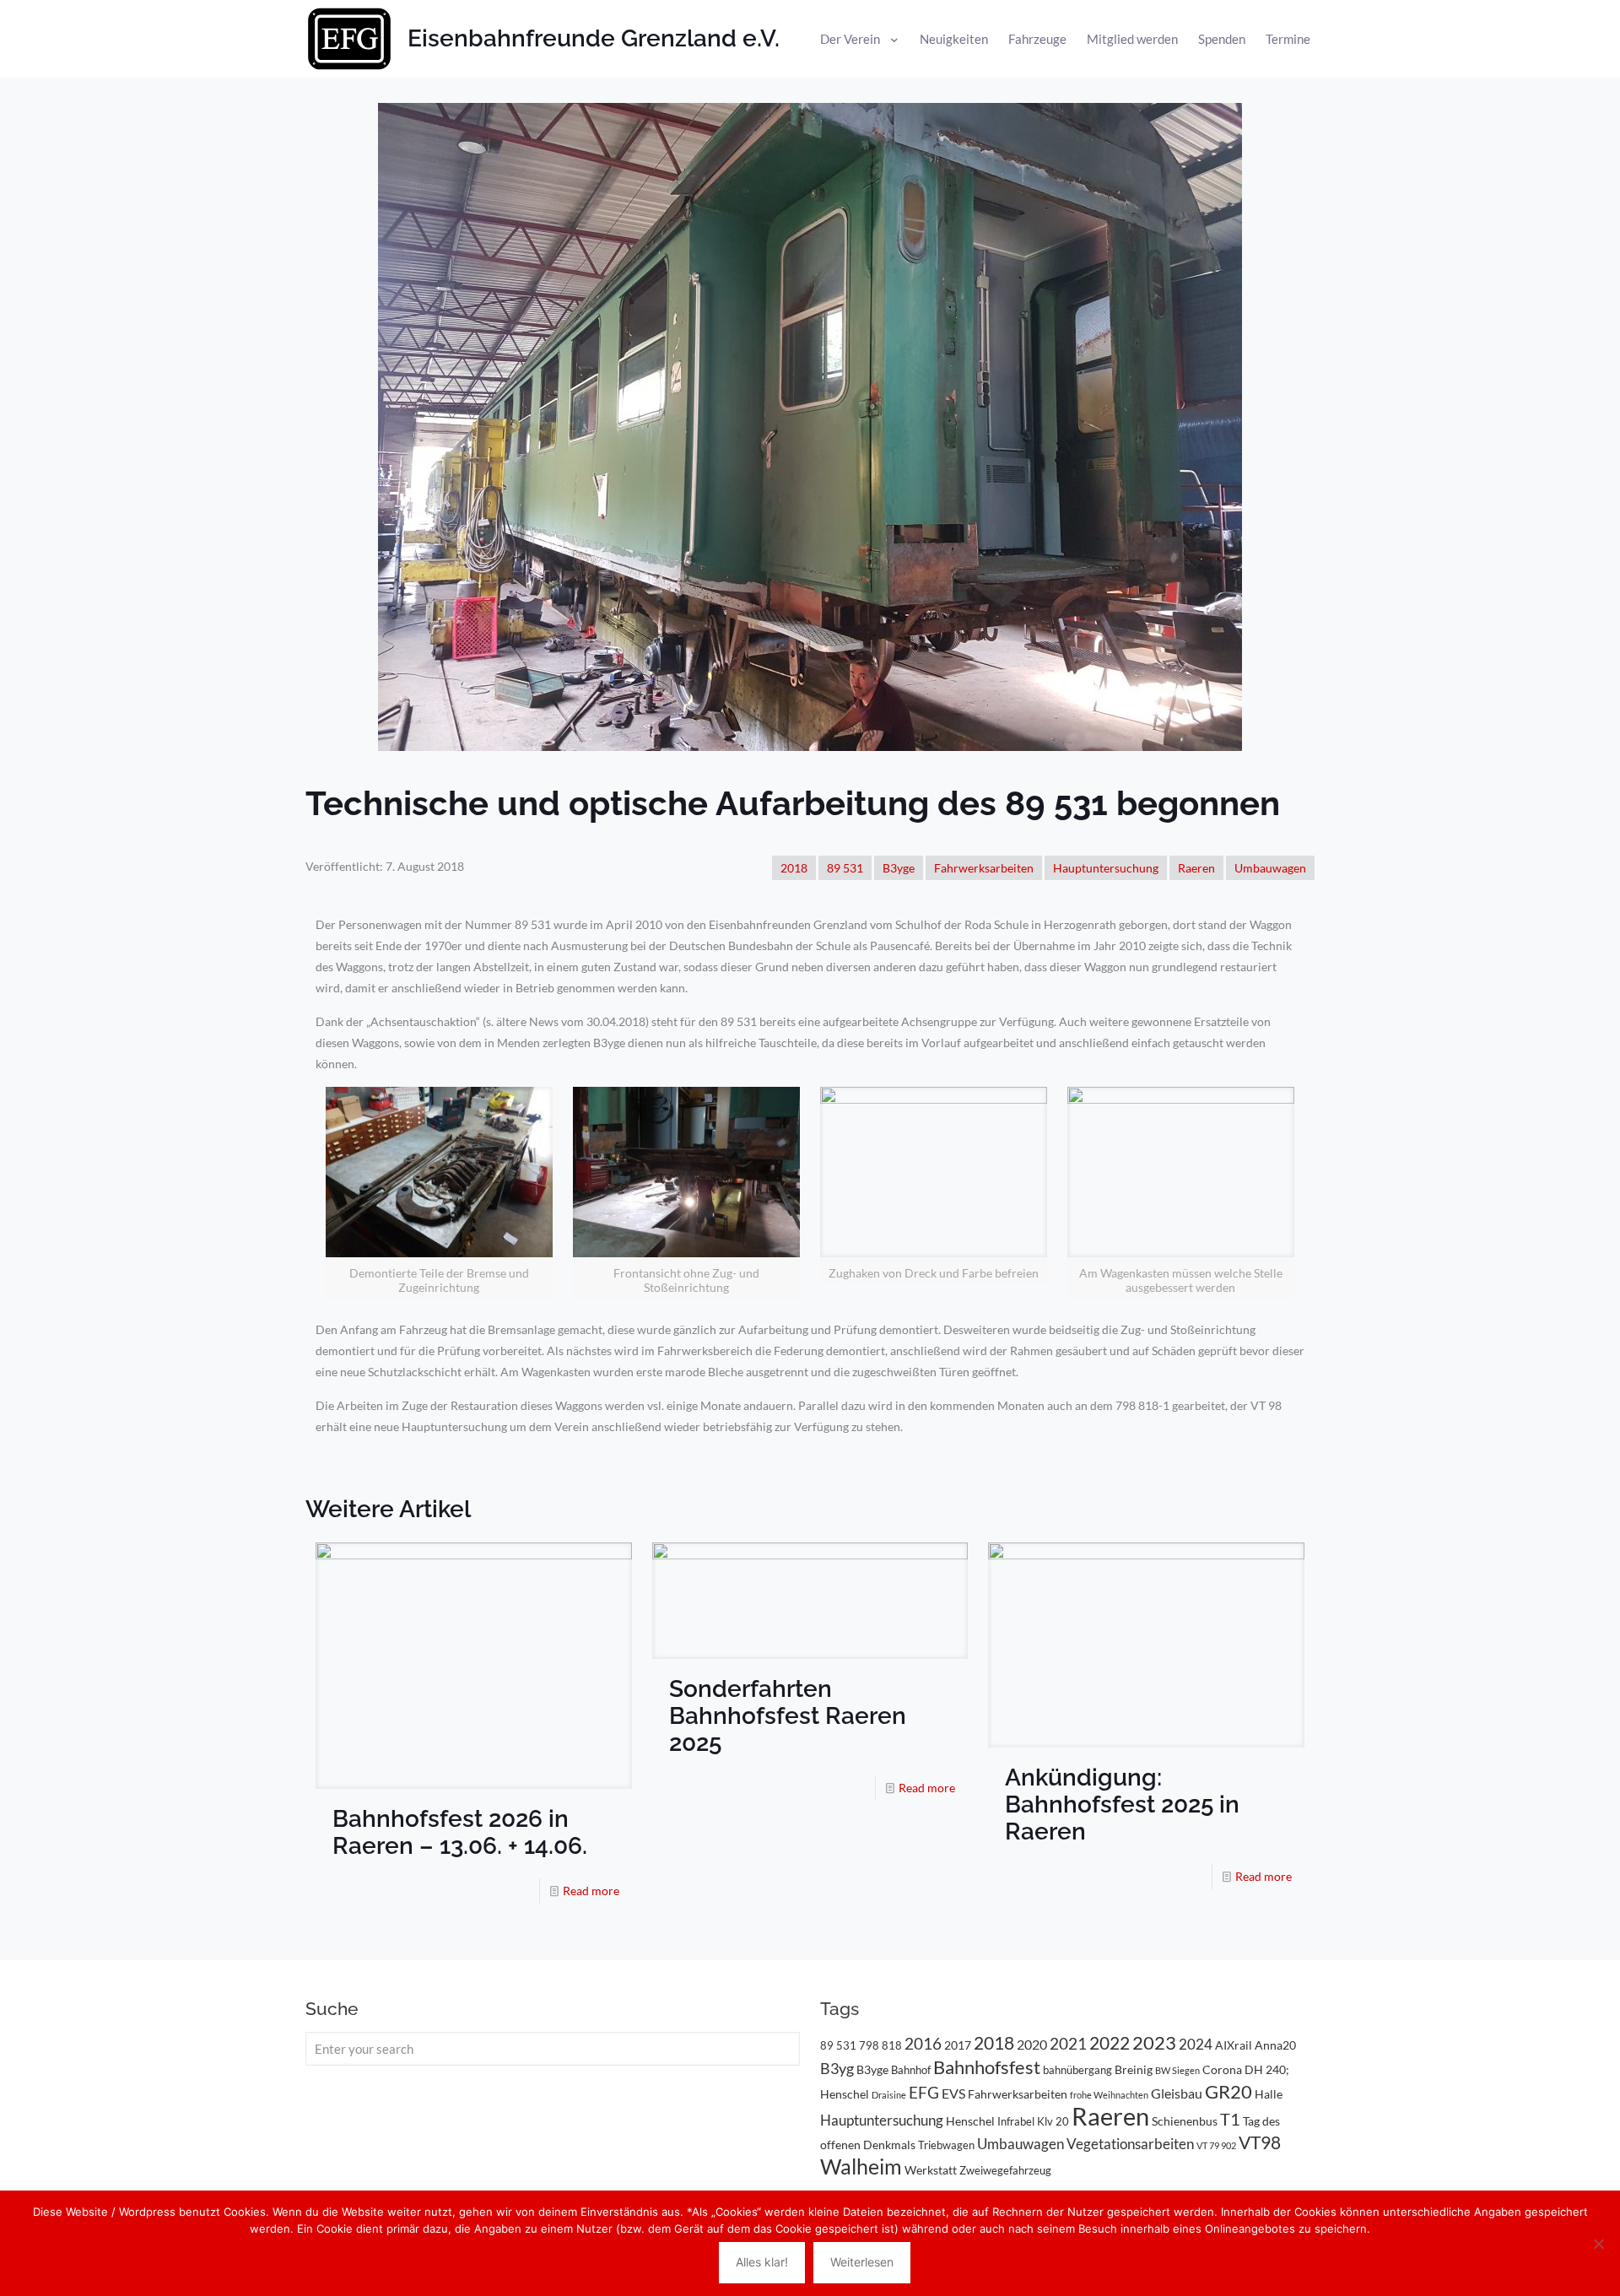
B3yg (837, 2069)
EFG (924, 2093)
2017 (958, 2045)
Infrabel (1016, 2121)
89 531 (845, 868)
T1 (1230, 2119)
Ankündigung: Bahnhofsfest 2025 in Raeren (1122, 1804)
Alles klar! (762, 2262)
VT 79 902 (1216, 2145)
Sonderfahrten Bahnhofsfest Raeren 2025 (788, 1716)
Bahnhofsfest (987, 2067)
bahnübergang (1077, 2070)
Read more (591, 1891)
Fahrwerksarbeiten (984, 868)
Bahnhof (911, 2070)
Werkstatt (931, 2170)
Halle (1269, 2094)
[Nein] (1599, 2244)
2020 (1032, 2044)
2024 (1196, 2044)
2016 (923, 2044)
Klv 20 (1053, 2121)
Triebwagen (946, 2145)
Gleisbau (1177, 2093)
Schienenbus (1185, 2121)
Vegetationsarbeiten (1130, 2144)
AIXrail (1234, 2045)
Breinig (1134, 2069)
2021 (1068, 2043)
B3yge (899, 868)
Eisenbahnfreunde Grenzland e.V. (594, 38)
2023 (1154, 2042)
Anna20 (1275, 2045)
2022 (1110, 2043)
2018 (794, 868)
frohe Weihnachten (1109, 2095)
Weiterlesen (862, 2262)
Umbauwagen (1270, 868)
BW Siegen (1177, 2070)
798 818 (880, 2045)
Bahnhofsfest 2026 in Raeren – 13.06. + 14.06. (460, 1832)
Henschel (970, 2121)
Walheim (861, 2166)
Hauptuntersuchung (1106, 868)
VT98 (1260, 2142)
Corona (1222, 2069)
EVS (953, 2093)
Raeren (1196, 868)
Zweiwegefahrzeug (1005, 2170)
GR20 (1228, 2091)
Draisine (889, 2095)
